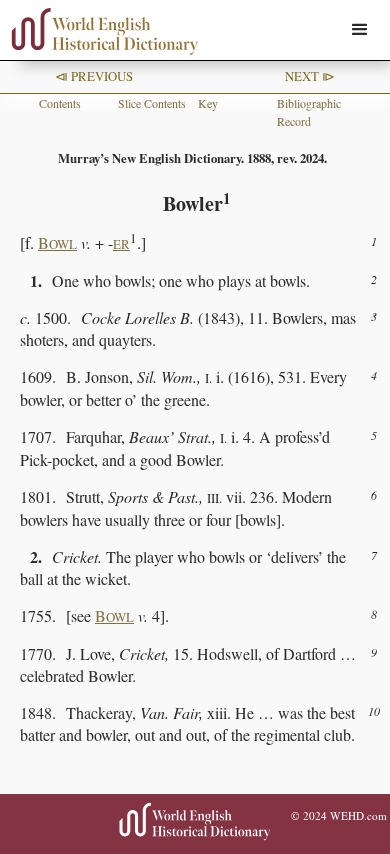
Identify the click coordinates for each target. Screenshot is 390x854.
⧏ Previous (94, 76)
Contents (60, 103)
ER (121, 244)
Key (208, 103)
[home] (100, 31)
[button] (360, 30)
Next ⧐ (310, 76)
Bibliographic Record (309, 112)
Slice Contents (152, 103)
